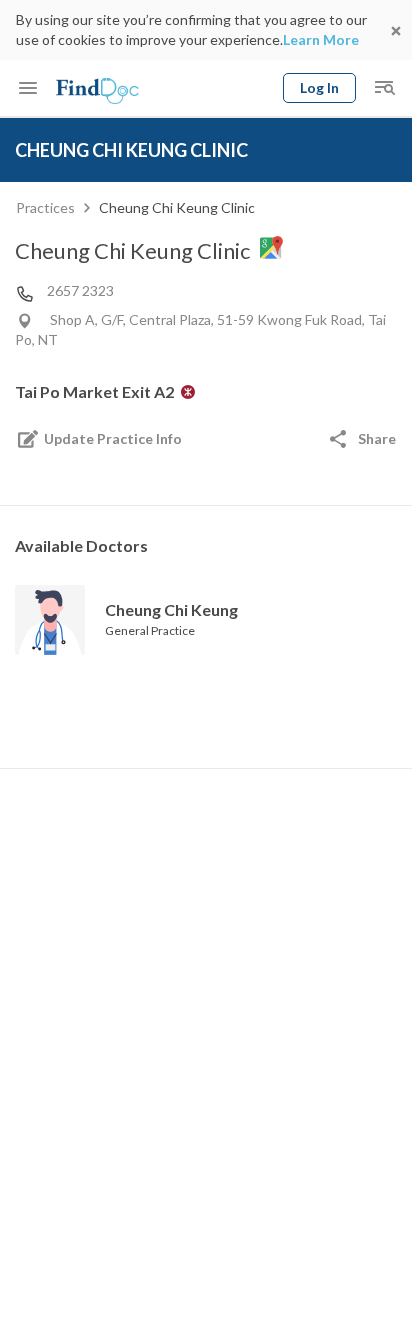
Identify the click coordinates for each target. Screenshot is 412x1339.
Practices (45, 207)
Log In (319, 87)
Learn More (321, 39)
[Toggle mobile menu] (28, 88)
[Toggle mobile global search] (384, 88)
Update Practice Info (113, 438)
